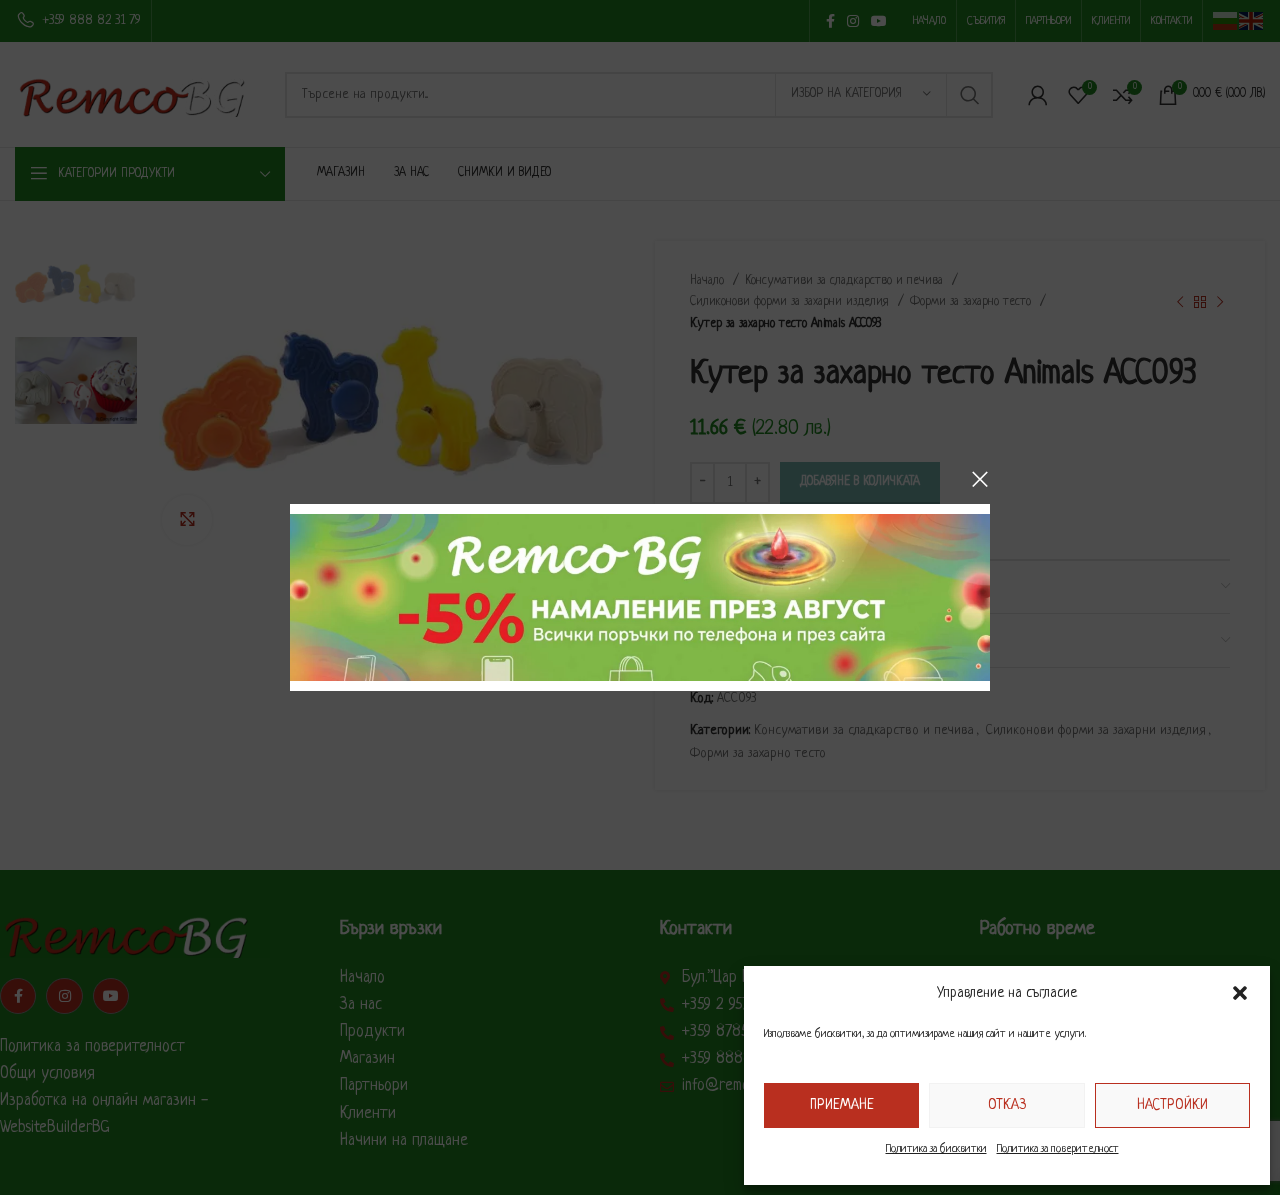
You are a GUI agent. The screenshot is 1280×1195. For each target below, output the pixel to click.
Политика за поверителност (1058, 1149)
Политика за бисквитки (936, 1149)
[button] (1240, 993)
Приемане (842, 1105)
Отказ (1007, 1105)
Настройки (1172, 1105)
